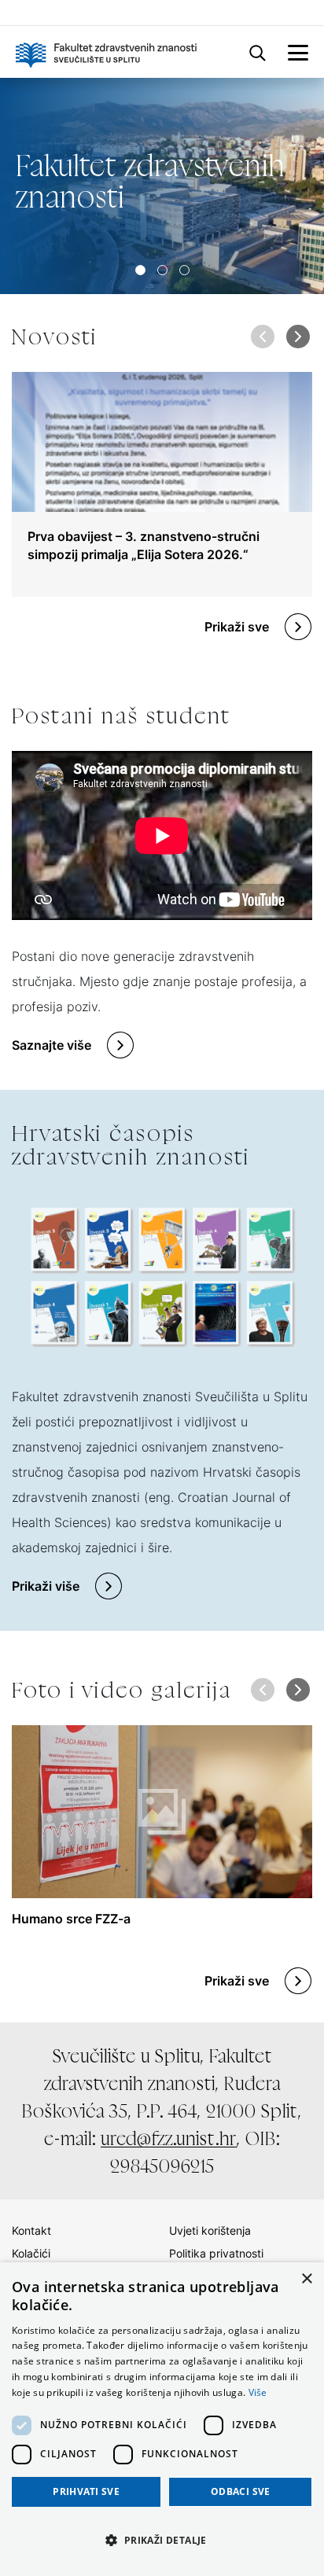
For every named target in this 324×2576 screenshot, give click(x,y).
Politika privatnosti (216, 2253)
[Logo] (106, 52)
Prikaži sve (237, 627)
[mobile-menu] (298, 52)
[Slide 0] (140, 270)
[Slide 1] (162, 270)
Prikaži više (46, 1586)
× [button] (306, 2279)
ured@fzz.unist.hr (169, 2138)
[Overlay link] (162, 484)
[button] (298, 337)
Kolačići (31, 2253)
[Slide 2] (184, 270)
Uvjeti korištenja (210, 2230)
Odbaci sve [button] (241, 2491)
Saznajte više (52, 1045)
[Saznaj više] (162, 186)
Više (258, 2392)
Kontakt (31, 2230)
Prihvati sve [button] (86, 2491)
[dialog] (162, 2419)
